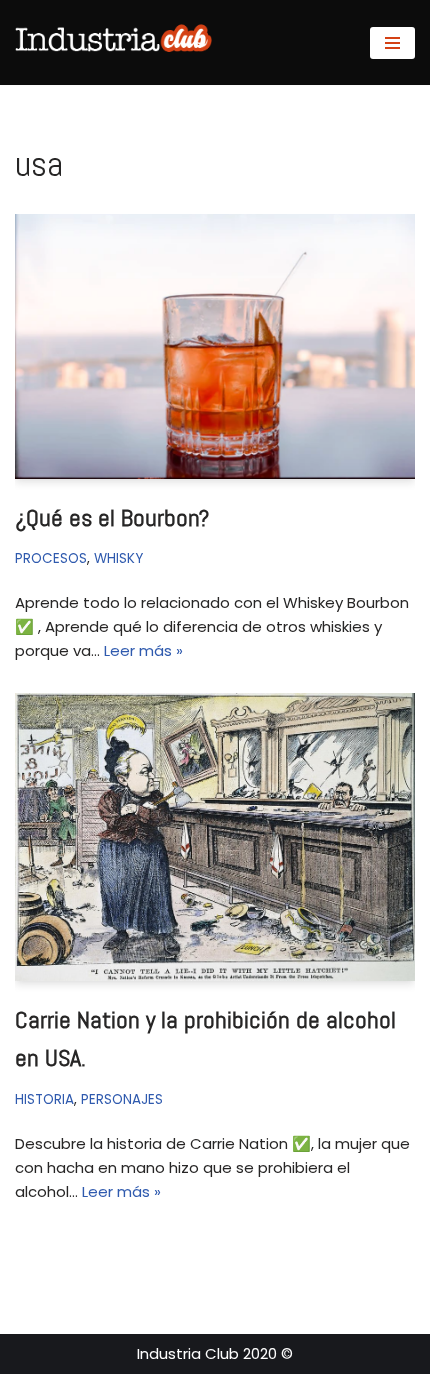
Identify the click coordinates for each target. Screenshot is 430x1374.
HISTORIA (44, 1099)
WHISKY (118, 558)
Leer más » (143, 650)
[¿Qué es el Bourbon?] (215, 347)
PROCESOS (51, 558)
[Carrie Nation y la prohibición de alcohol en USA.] (215, 837)
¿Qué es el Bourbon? (112, 517)
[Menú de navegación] (392, 43)
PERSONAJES (122, 1099)
